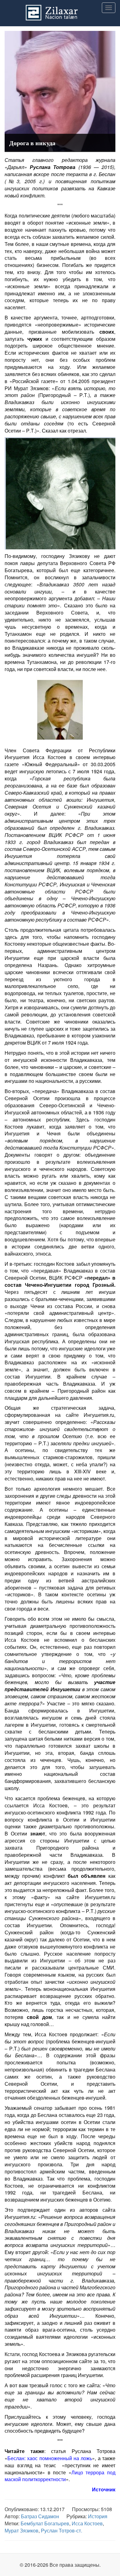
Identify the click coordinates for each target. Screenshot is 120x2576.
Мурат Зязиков (22, 2530)
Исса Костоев (87, 2523)
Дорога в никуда (32, 143)
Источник (104, 2489)
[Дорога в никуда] (60, 91)
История (98, 2516)
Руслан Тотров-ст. (62, 2530)
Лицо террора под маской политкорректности (60, 2476)
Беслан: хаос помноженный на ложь (50, 2458)
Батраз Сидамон (40, 2516)
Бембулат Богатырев (45, 2523)
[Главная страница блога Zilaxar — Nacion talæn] (60, 8)
